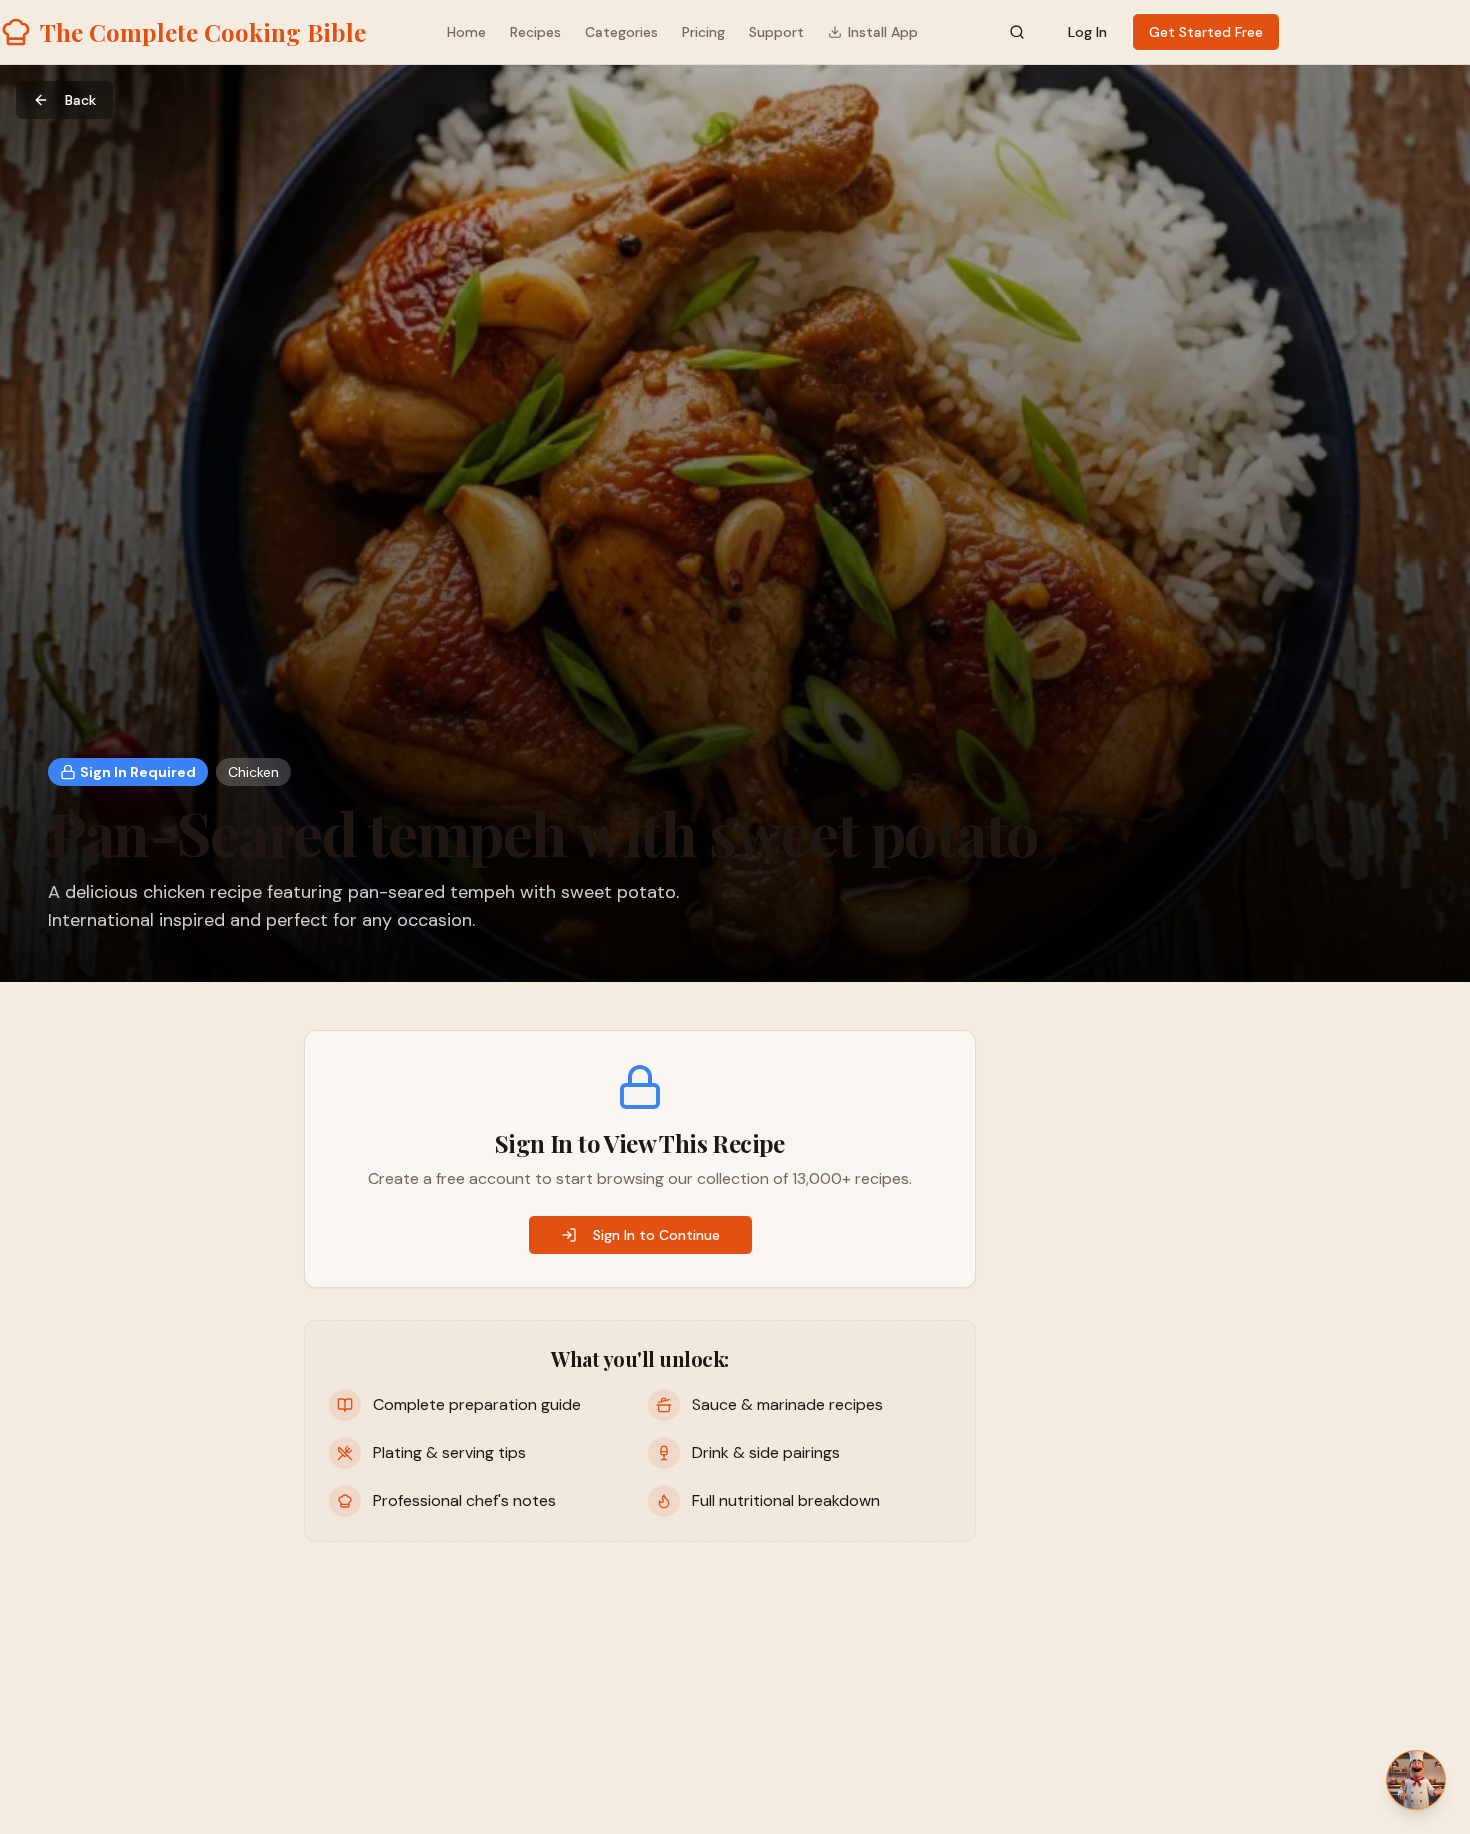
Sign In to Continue (656, 1235)
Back (80, 100)
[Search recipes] (1017, 32)
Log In (1087, 32)
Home (466, 32)
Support (776, 32)
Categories (621, 32)
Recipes (535, 32)
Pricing (703, 32)
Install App (883, 32)
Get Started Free (1206, 32)
